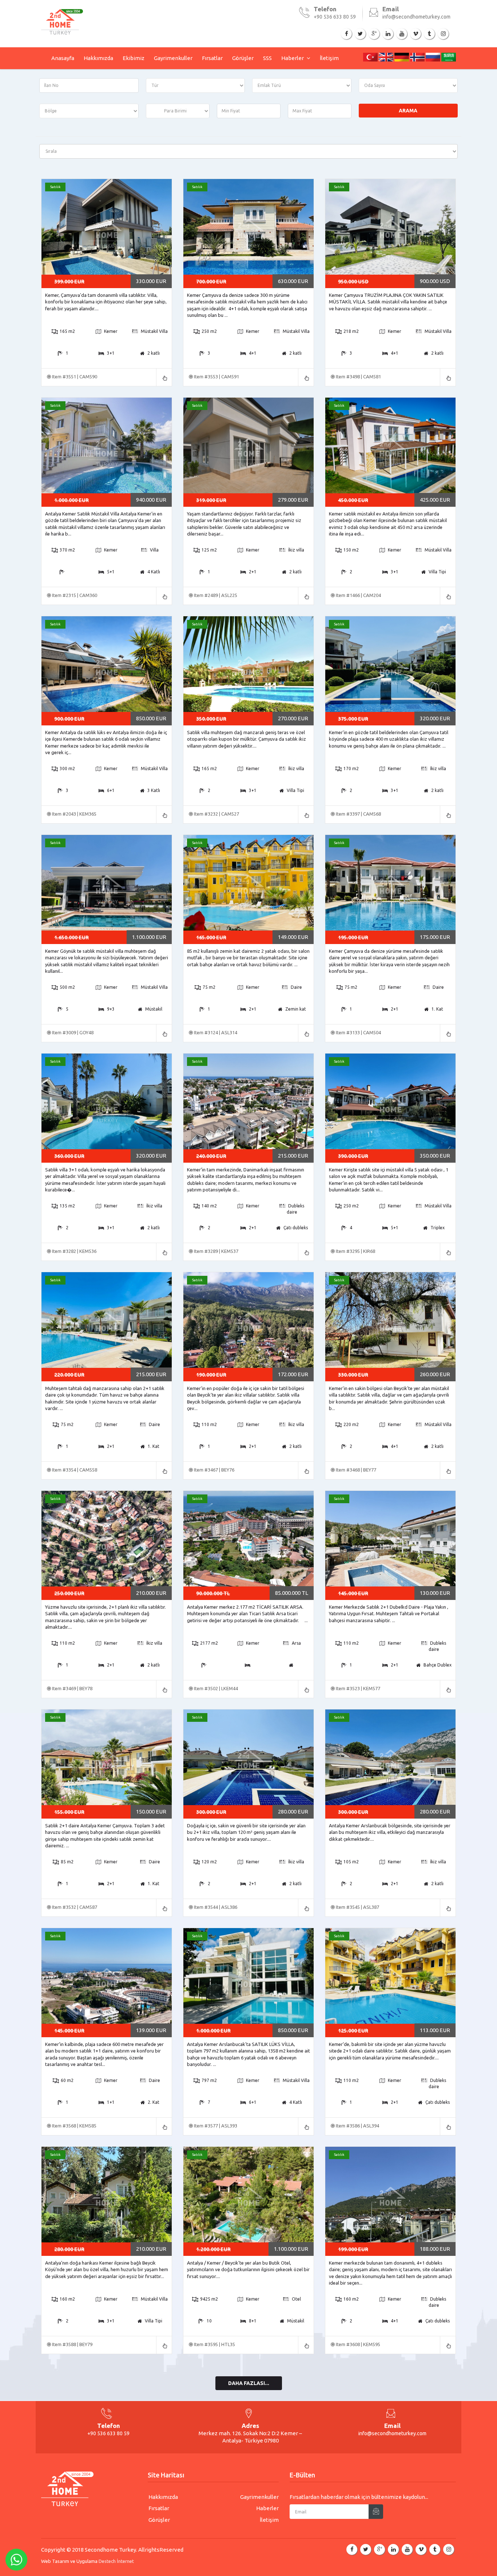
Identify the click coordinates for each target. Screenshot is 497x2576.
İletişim (329, 58)
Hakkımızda (98, 58)
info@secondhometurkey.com (416, 17)
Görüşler (243, 58)
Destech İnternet (116, 2561)
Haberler (293, 58)
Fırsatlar (212, 58)
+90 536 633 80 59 (335, 17)
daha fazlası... (249, 2383)
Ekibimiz (134, 58)
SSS (267, 58)
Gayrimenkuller (173, 58)
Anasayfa (63, 58)
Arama (408, 111)
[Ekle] (376, 2512)
